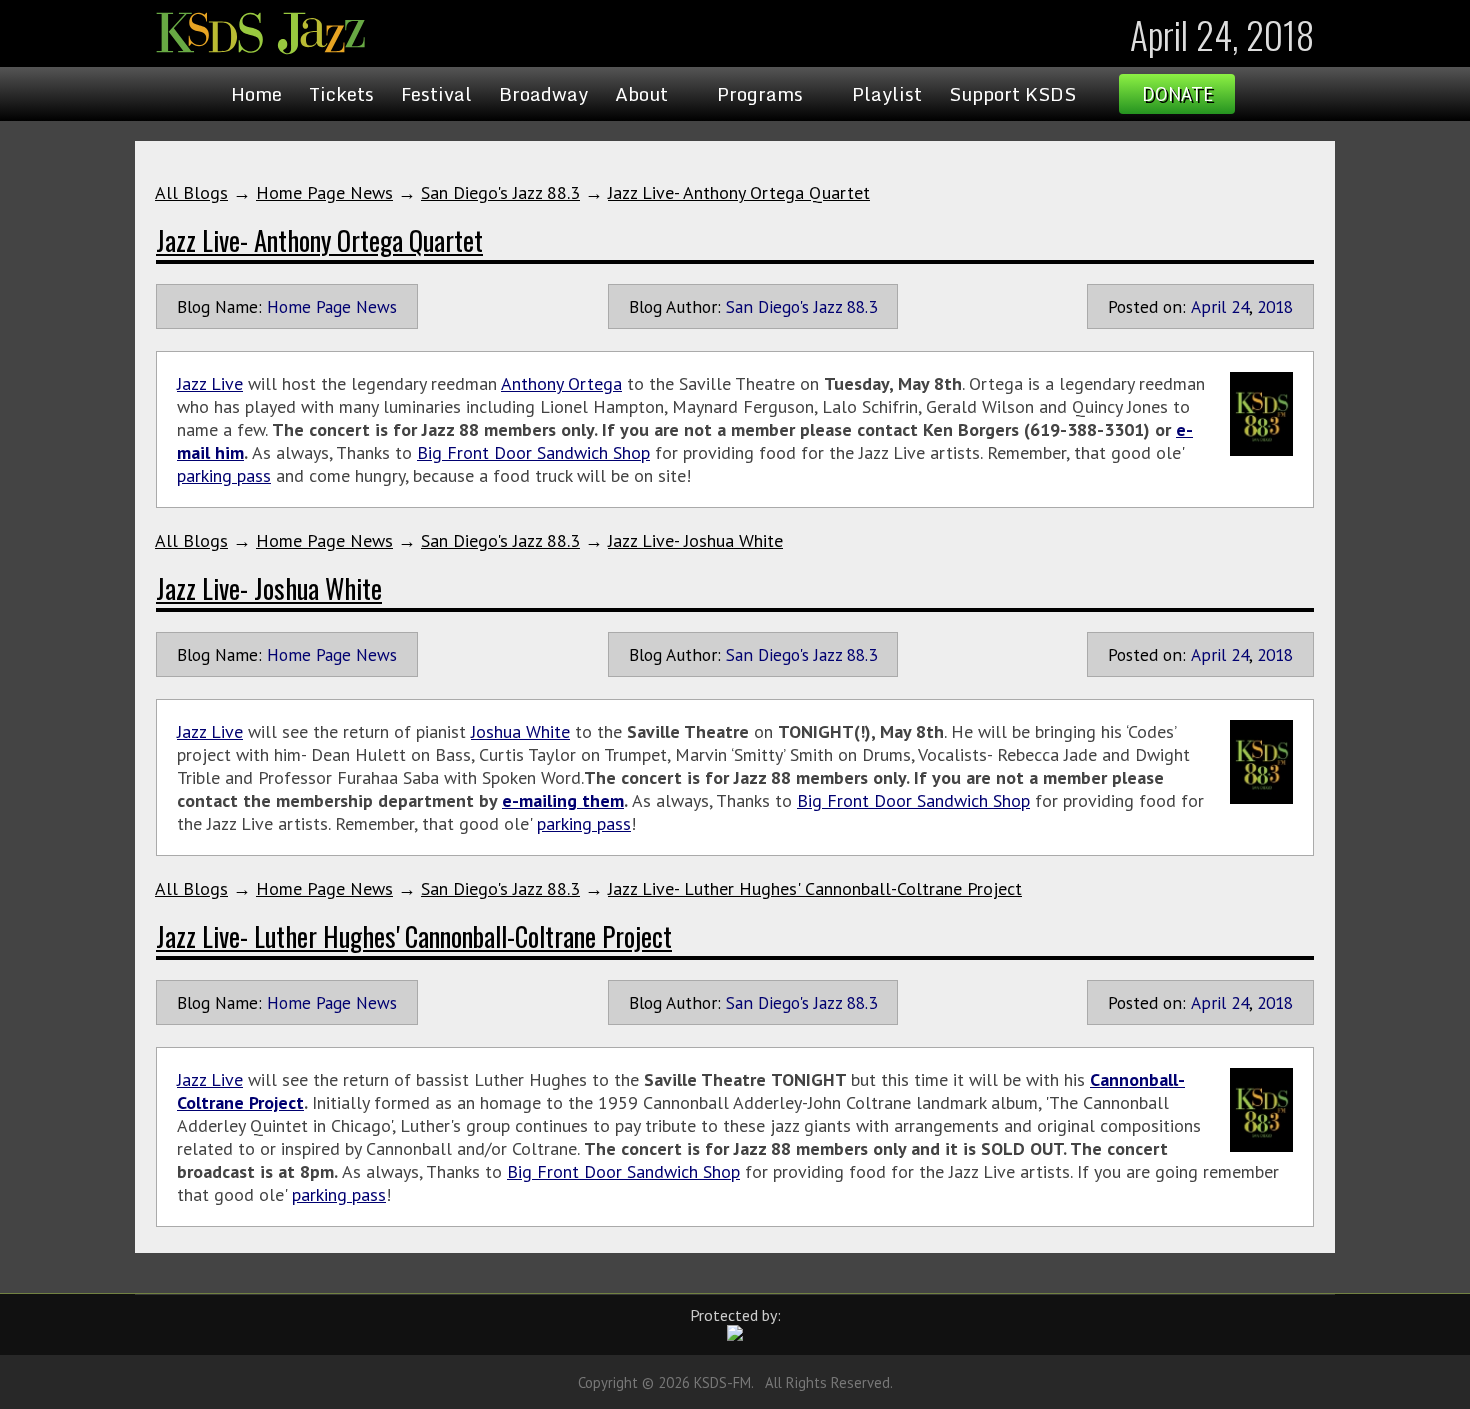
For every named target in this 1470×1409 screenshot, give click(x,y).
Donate (1177, 94)
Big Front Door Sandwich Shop (533, 452)
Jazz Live (210, 383)
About (641, 94)
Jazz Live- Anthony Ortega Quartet (739, 192)
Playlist (887, 94)
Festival (436, 94)
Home (256, 94)
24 (1240, 306)
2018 (1275, 306)
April (1208, 306)
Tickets (341, 94)
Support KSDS (1012, 94)
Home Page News (324, 192)
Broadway (543, 94)
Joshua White (520, 731)
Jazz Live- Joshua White (695, 540)
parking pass (224, 475)
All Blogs (191, 192)
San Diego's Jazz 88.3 (500, 192)
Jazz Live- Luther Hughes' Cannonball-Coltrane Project (815, 888)
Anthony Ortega (561, 383)
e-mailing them (563, 800)
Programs (760, 94)
